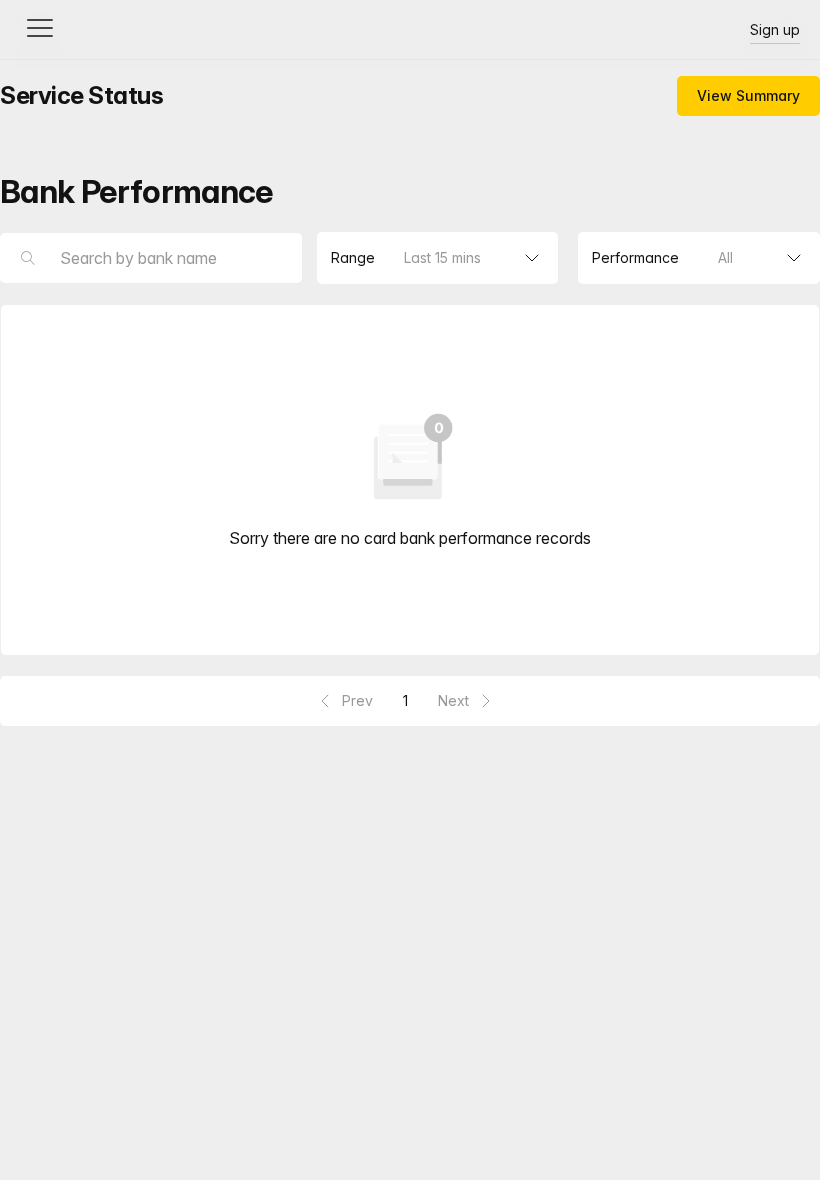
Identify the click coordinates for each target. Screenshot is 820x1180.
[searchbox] (151, 258)
